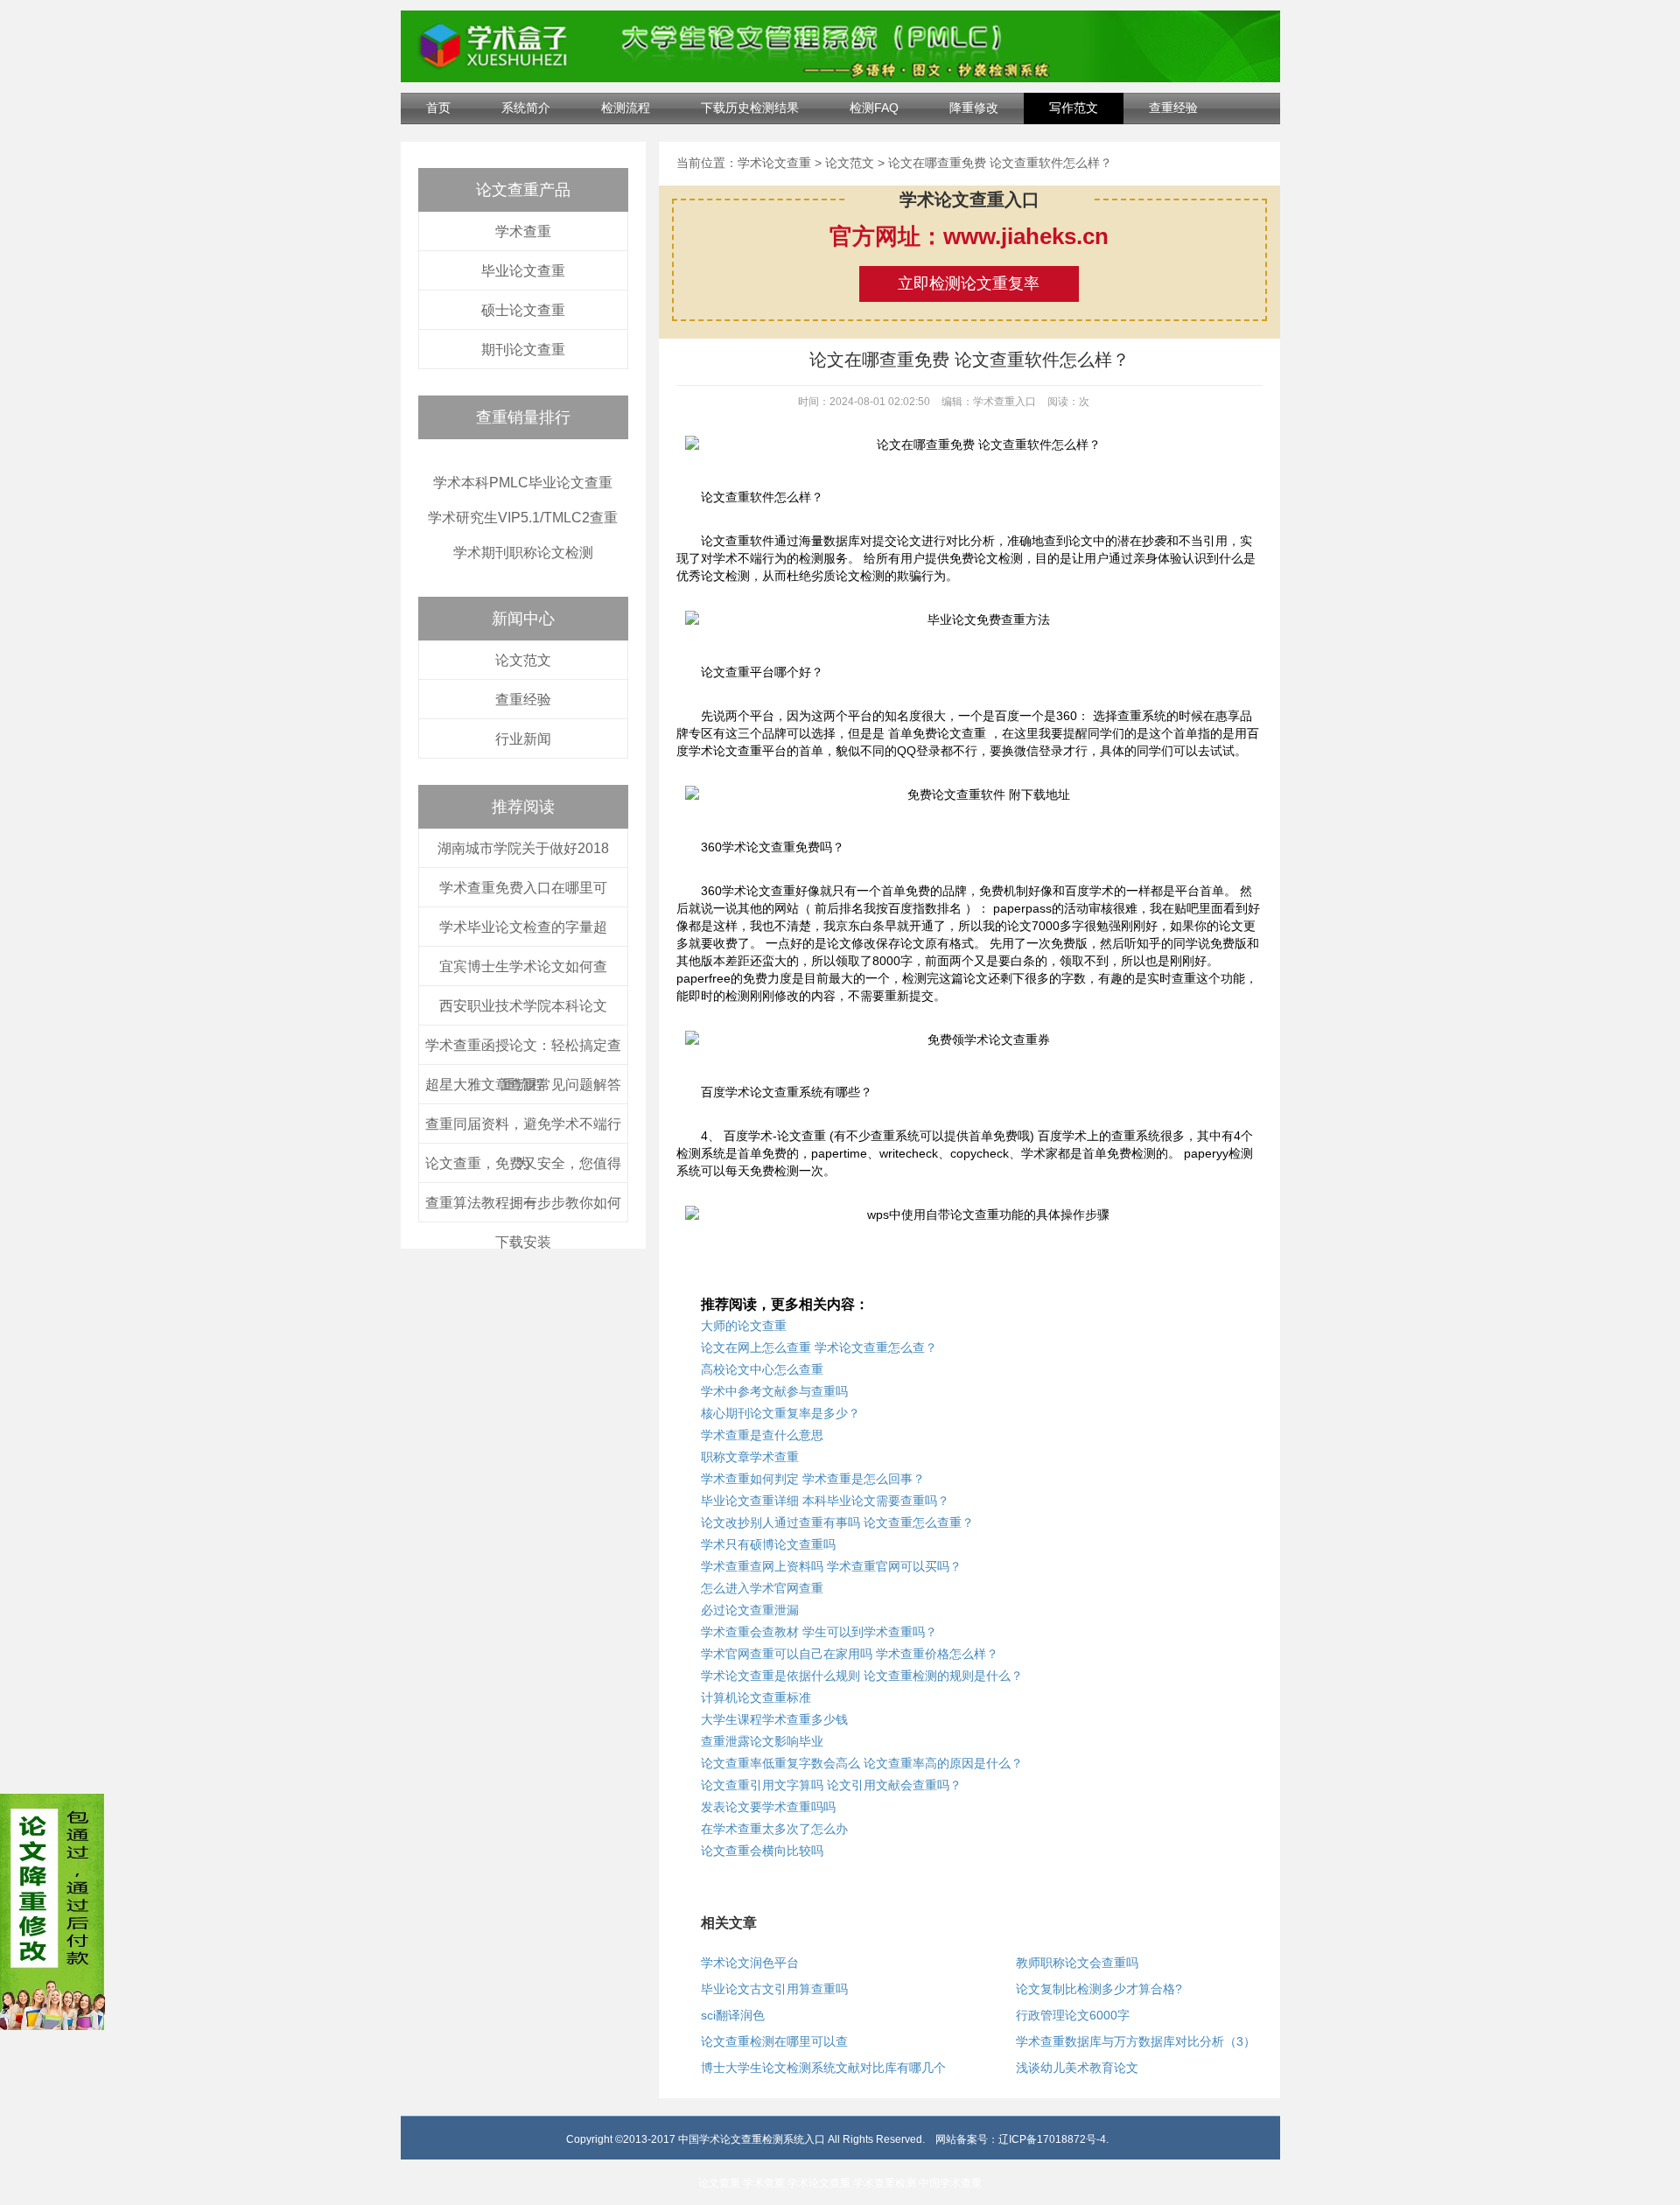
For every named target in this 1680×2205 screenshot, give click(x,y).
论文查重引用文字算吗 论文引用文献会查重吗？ (831, 1785)
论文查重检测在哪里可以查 (774, 2041)
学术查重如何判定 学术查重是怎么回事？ (813, 1479)
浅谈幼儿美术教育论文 (1077, 2068)
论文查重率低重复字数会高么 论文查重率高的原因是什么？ (862, 1763)
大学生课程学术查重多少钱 (774, 1719)
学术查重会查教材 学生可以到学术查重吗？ (819, 1632)
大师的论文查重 (744, 1326)
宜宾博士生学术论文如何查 (523, 966)
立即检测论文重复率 (969, 283)
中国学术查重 (950, 2183)
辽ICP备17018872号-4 (1052, 2139)
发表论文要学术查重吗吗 (768, 1807)
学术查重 (523, 231)
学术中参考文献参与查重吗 (774, 1391)
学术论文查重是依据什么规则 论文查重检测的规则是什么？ (862, 1676)
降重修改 (974, 108)
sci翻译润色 (733, 2015)
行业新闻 (523, 739)
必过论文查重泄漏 (750, 1610)
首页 (438, 108)
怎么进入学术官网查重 (762, 1588)
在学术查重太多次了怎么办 (774, 1829)
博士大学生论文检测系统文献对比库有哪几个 (823, 2068)
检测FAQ (874, 108)
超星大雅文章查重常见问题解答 (523, 1085)
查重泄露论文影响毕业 (762, 1741)
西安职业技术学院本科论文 (523, 1006)
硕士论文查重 (523, 310)
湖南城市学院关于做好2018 (523, 848)
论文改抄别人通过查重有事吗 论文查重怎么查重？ (837, 1522)
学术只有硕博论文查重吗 (768, 1544)
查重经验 (1173, 108)
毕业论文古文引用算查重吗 (774, 1989)
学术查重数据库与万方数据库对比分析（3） (1136, 2041)
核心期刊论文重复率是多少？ (780, 1413)
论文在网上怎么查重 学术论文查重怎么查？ (819, 1347)
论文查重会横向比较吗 (762, 1851)
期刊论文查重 (523, 350)
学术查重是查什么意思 (762, 1435)
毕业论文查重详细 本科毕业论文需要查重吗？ (825, 1501)
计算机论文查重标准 (756, 1697)
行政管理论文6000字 (1073, 2015)
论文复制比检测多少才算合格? (1099, 1989)
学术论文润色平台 (750, 1963)
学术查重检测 (885, 2183)
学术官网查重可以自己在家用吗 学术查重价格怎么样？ (850, 1654)
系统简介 (526, 108)
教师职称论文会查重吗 (1077, 1963)
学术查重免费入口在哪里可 (523, 888)
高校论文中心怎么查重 (762, 1369)
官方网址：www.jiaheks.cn (969, 236)
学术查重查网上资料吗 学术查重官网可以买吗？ (831, 1566)
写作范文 (1074, 108)
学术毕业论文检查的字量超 (523, 927)
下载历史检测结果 (750, 108)
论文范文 (523, 660)
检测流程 (626, 108)
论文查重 (719, 2183)
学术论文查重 (774, 163)
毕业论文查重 (523, 271)
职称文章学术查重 (750, 1457)
